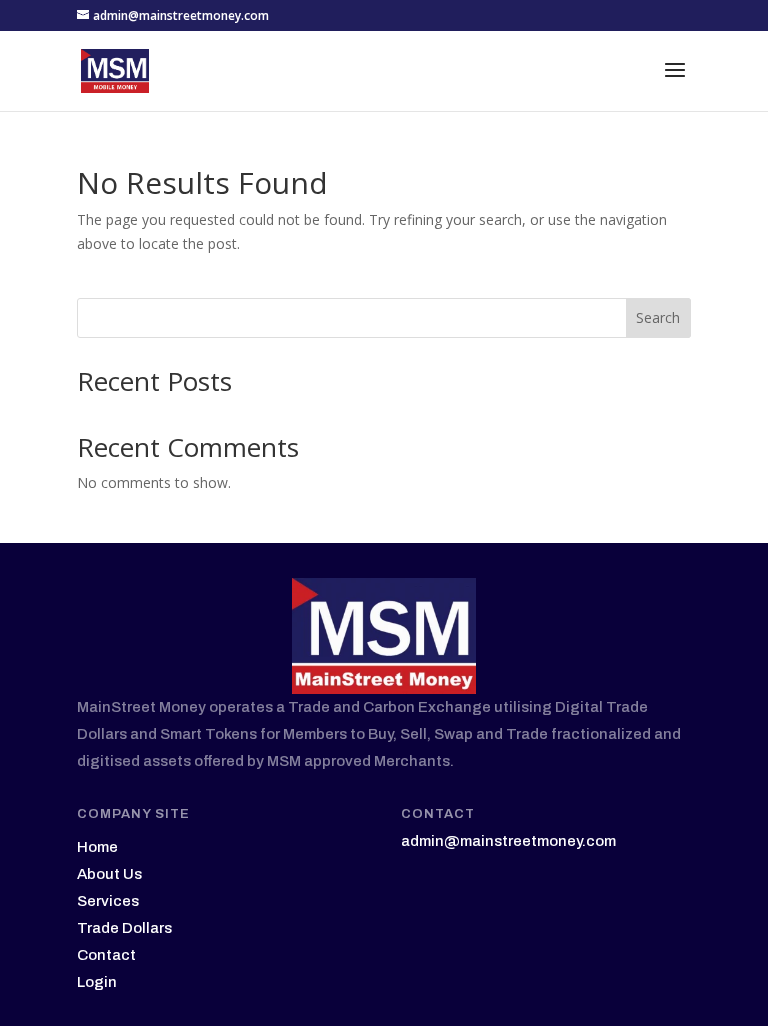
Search (658, 317)
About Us (109, 874)
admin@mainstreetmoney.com (508, 841)
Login (97, 982)
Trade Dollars (124, 928)
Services (108, 901)
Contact (106, 955)
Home (97, 847)
